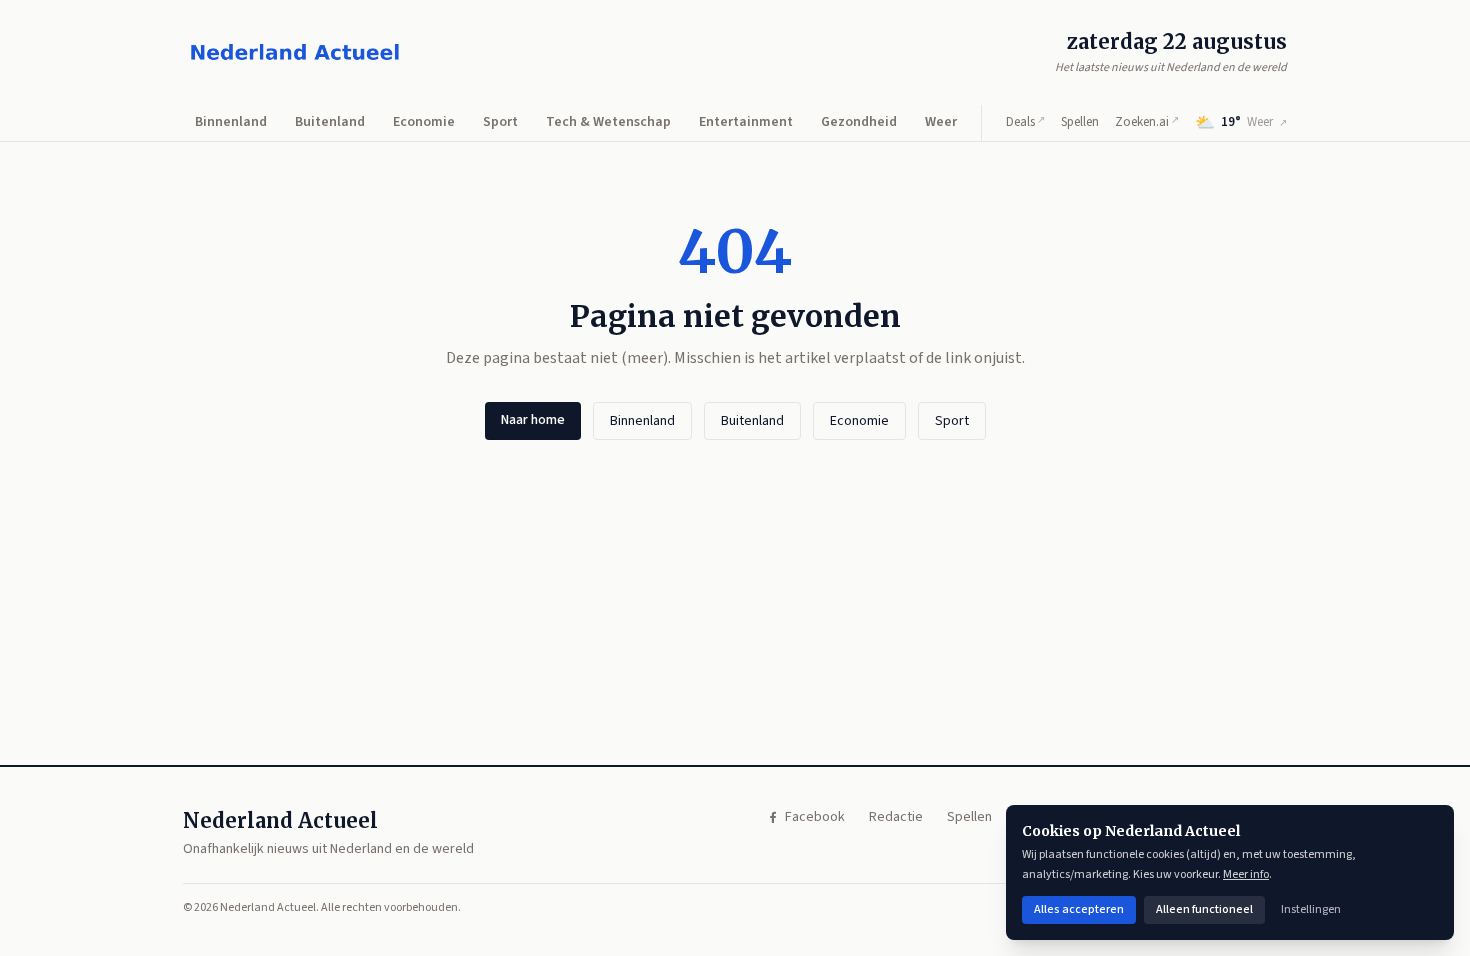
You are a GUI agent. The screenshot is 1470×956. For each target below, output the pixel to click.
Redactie (896, 817)
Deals (1025, 122)
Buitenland (330, 122)
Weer (941, 122)
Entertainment (746, 122)
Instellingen (1311, 909)
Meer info (1246, 874)
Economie (424, 122)
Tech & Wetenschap (608, 122)
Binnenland (231, 122)
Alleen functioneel (1204, 909)
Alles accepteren (1079, 909)
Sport (500, 122)
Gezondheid (859, 122)
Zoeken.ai (1147, 122)
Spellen (1080, 122)
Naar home (533, 420)
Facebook (815, 817)
